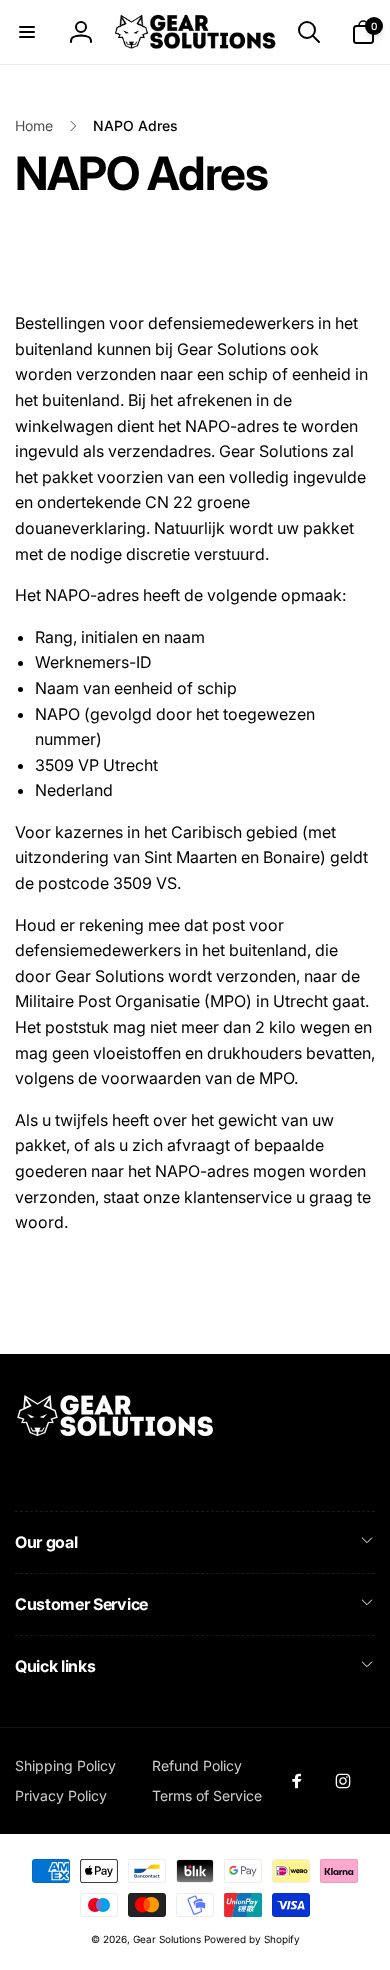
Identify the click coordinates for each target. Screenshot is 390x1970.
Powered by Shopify (252, 1939)
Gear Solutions (167, 1939)
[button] (27, 32)
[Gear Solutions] (115, 1433)
